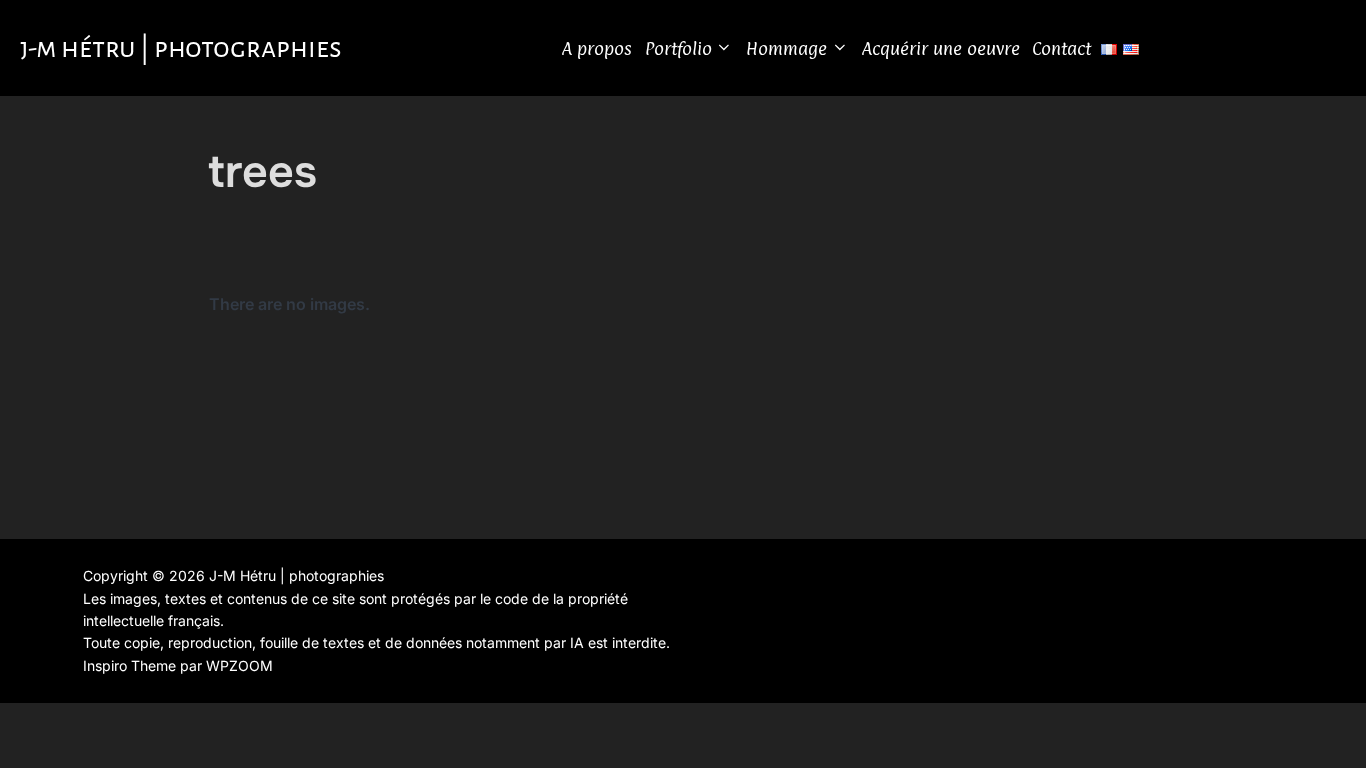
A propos (597, 48)
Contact (1061, 48)
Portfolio (678, 48)
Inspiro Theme (129, 665)
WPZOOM (239, 665)
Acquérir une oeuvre (941, 48)
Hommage (786, 48)
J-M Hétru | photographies (181, 48)
